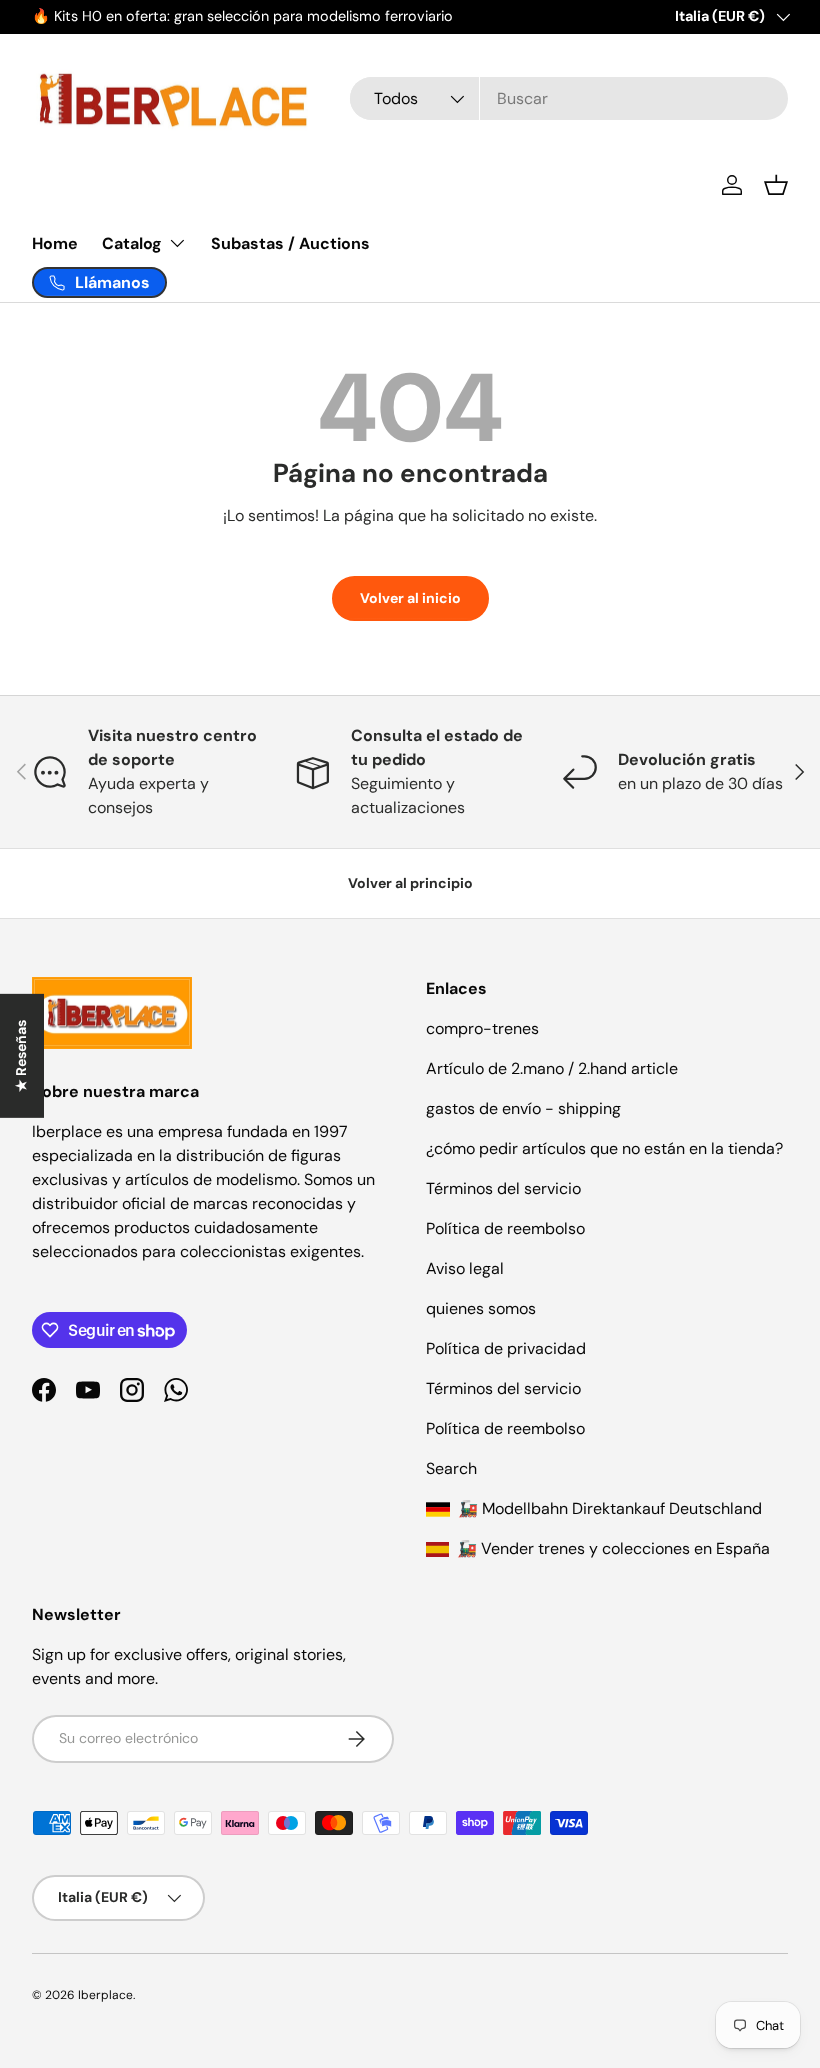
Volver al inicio (410, 598)
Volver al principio (410, 883)
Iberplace (105, 1995)
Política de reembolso (505, 1228)
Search (451, 1468)
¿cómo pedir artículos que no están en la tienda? (604, 1148)
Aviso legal (465, 1268)
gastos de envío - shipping (523, 1108)
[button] (776, 185)
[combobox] (569, 98)
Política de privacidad (506, 1348)
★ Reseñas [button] (21, 1056)
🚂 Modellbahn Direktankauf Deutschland (608, 1508)
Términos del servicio (503, 1188)
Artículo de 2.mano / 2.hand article (552, 1068)
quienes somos (481, 1308)
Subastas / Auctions (290, 243)
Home (55, 243)
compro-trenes (482, 1028)
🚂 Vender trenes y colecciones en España (611, 1548)
